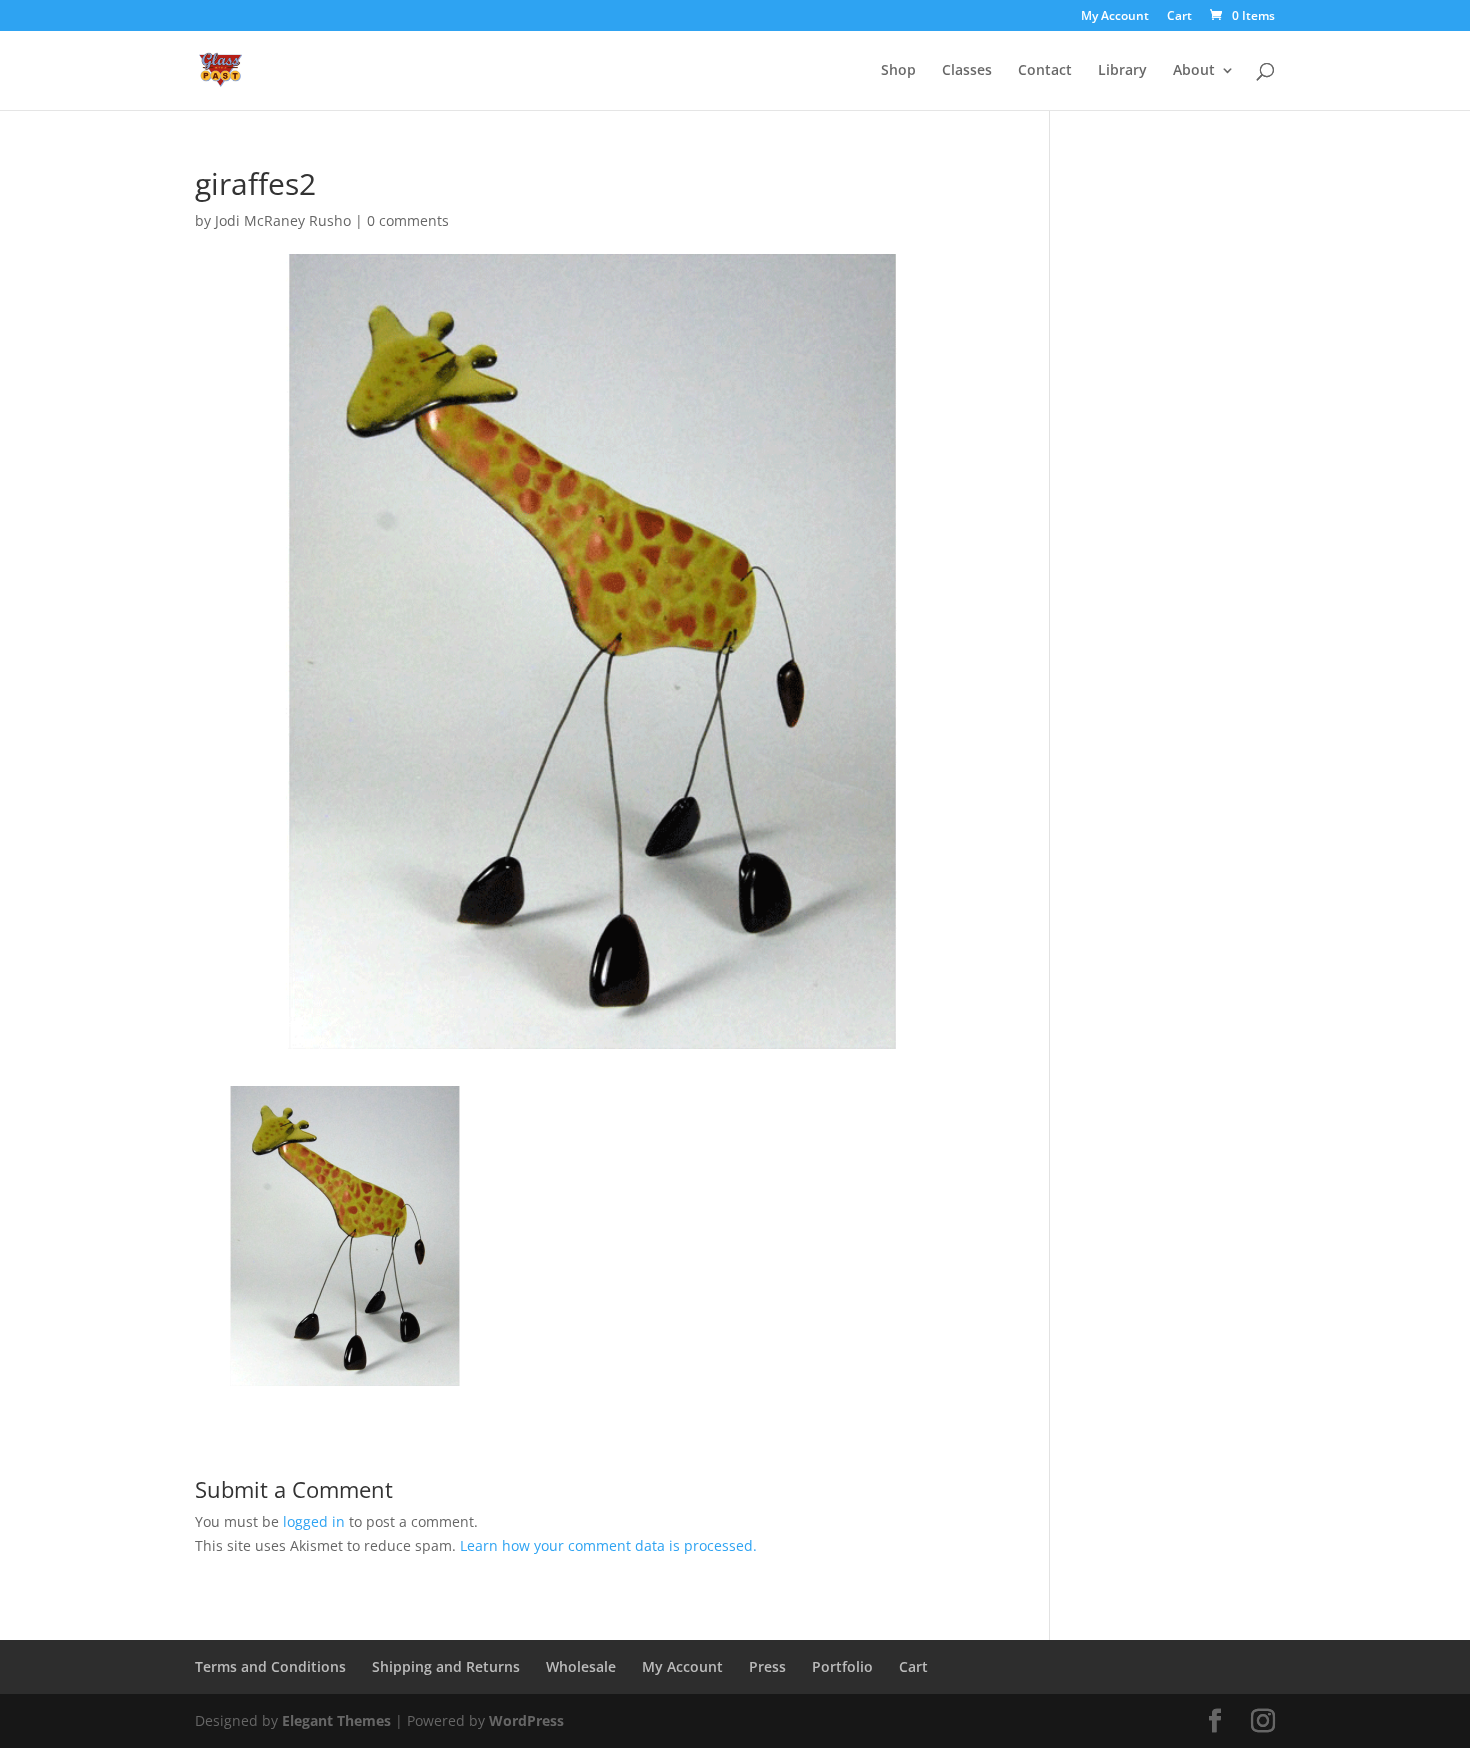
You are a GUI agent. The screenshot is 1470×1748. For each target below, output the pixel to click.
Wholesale (581, 1666)
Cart (1179, 17)
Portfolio (842, 1666)
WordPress (526, 1720)
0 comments (408, 220)
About (1194, 71)
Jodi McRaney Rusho (283, 220)
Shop (898, 71)
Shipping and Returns (446, 1666)
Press (767, 1666)
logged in (314, 1521)
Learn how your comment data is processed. (608, 1545)
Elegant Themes (336, 1720)
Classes (967, 71)
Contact (1045, 71)
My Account (1115, 17)
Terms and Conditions (270, 1666)
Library (1122, 71)
